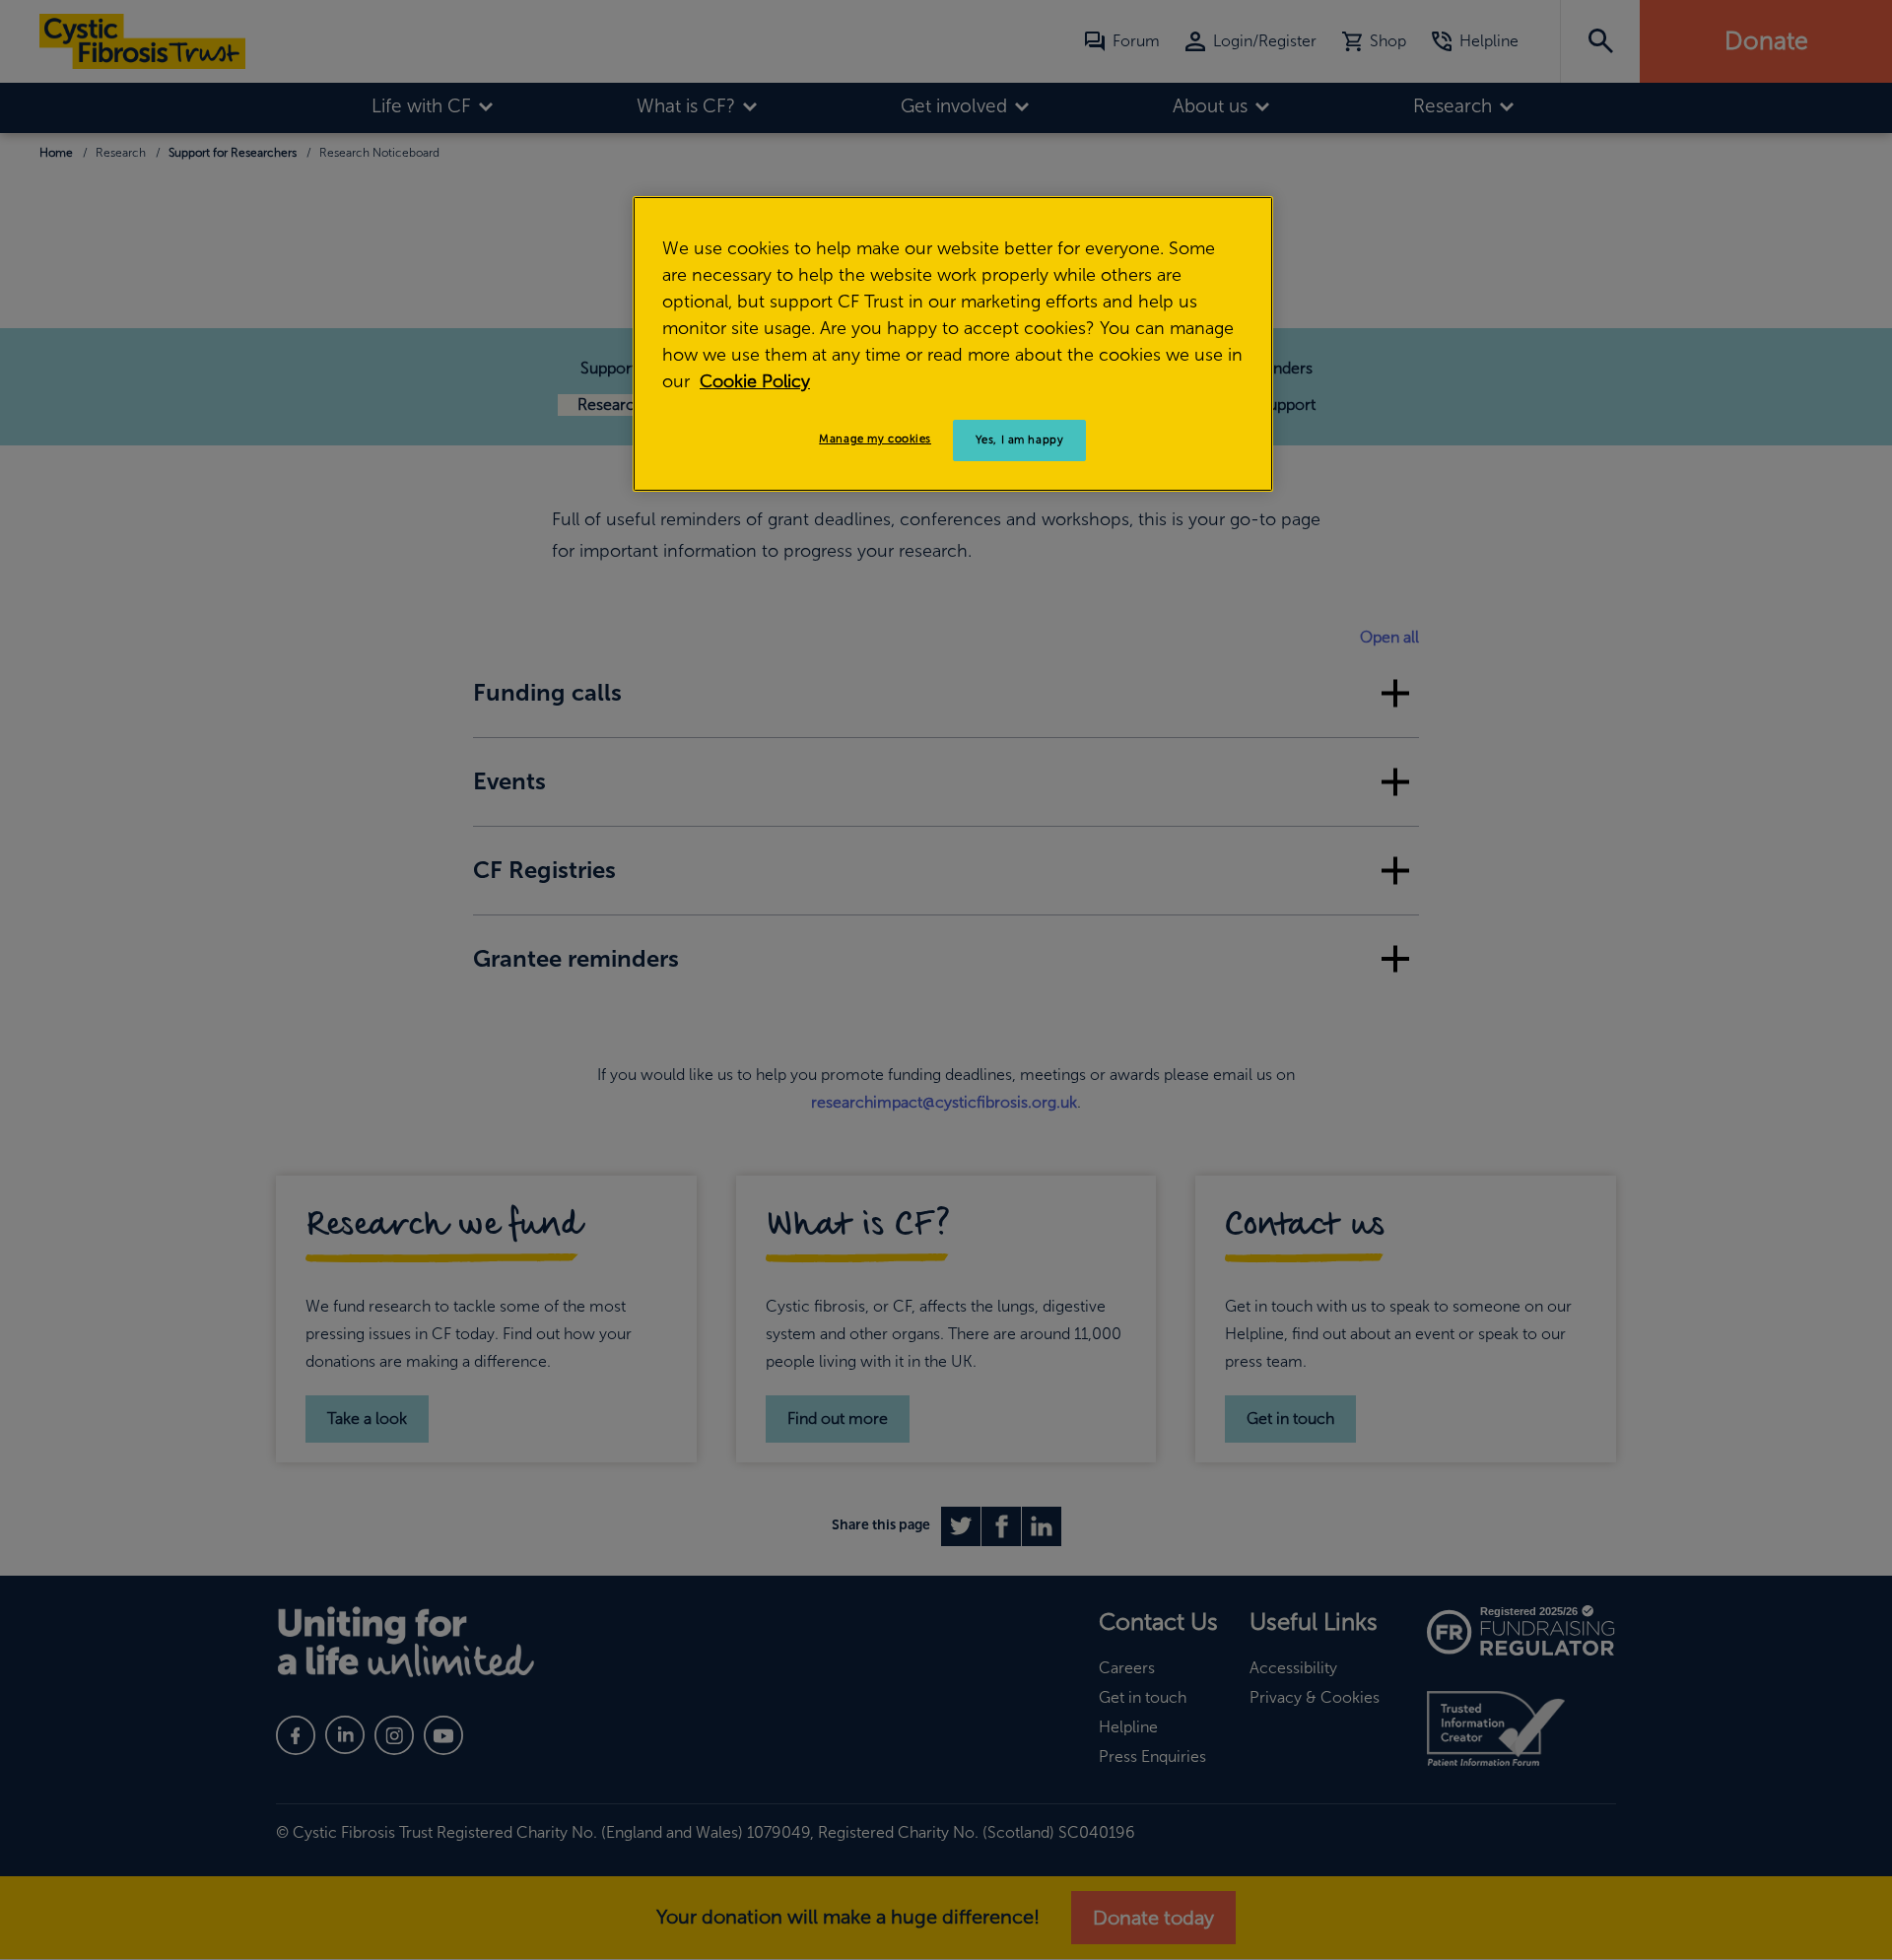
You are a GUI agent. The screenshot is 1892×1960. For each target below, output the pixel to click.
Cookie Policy (755, 381)
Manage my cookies (875, 439)
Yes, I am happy (1020, 439)
